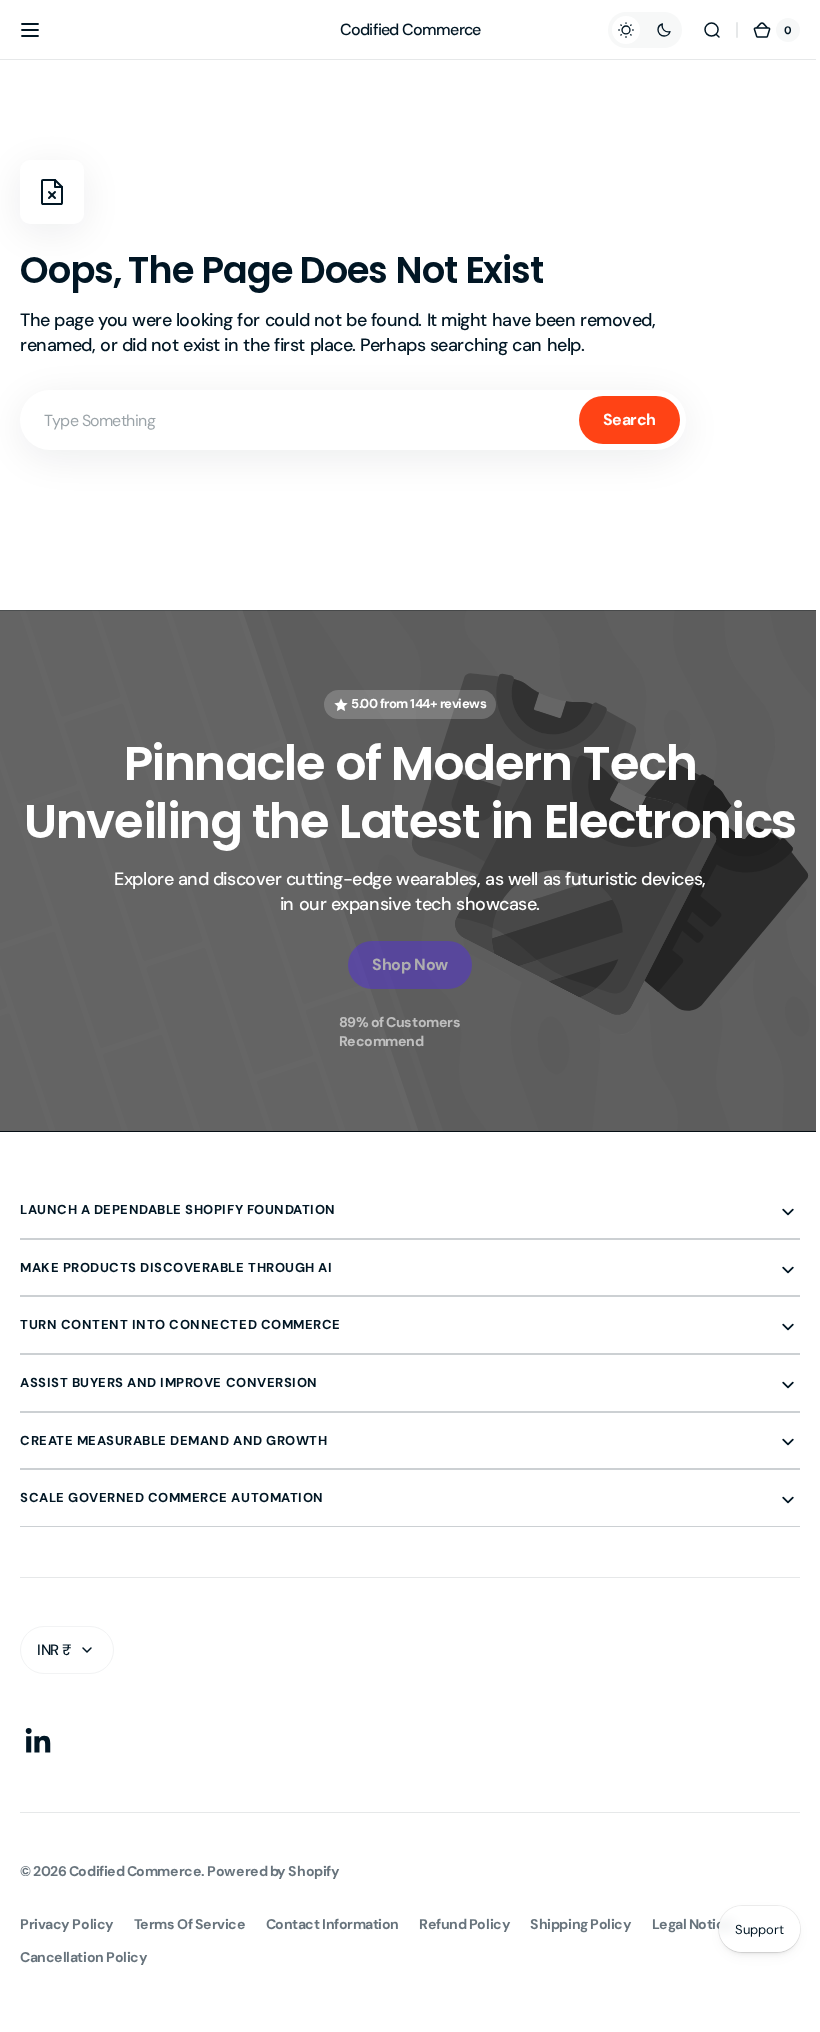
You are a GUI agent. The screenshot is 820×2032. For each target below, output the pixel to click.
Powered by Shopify (273, 1929)
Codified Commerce (135, 1929)
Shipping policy (580, 1982)
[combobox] (353, 420)
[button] (30, 30)
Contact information (332, 1982)
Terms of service (190, 1982)
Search (629, 419)
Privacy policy (67, 1982)
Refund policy (464, 1982)
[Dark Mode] (630, 30)
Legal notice (693, 1982)
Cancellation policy (83, 2015)
